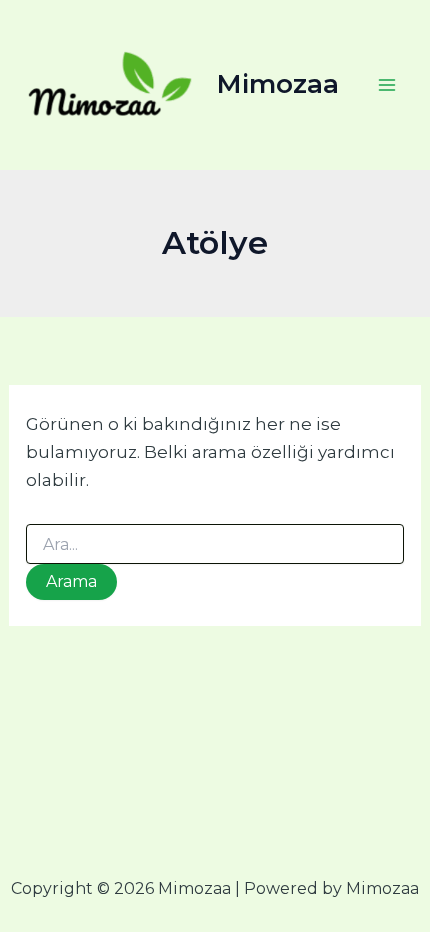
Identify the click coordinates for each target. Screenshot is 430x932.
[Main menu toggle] (388, 85)
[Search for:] (215, 545)
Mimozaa (278, 84)
